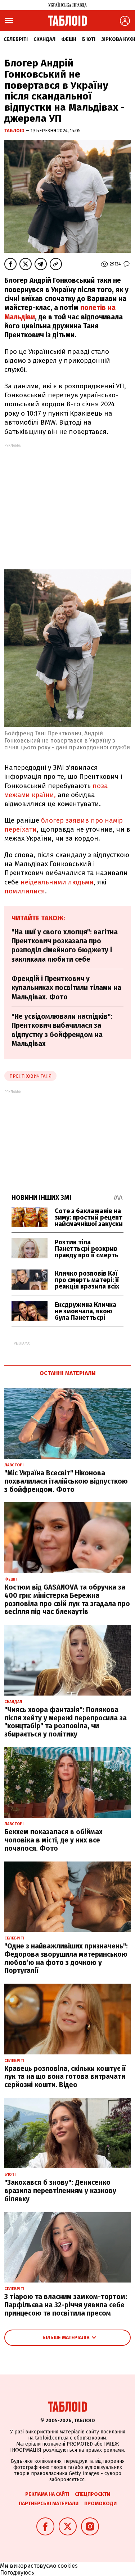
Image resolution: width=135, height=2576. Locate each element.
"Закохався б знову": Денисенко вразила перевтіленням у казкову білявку (60, 2191)
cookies (68, 2566)
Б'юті (89, 39)
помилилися (25, 891)
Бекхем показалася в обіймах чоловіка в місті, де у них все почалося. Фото (53, 1840)
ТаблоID (15, 131)
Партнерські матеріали (49, 2504)
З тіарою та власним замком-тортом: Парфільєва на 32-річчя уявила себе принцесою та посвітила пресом (66, 2305)
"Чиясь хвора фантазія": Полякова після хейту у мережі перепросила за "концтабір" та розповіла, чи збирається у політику (66, 1722)
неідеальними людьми (57, 882)
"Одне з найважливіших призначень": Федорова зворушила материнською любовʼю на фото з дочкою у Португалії (66, 1958)
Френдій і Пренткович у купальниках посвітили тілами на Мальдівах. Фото (66, 988)
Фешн (69, 39)
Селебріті (16, 39)
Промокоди (100, 2504)
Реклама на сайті (47, 2494)
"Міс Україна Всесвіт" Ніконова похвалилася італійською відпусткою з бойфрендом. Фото (66, 1481)
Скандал (44, 39)
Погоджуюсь (17, 2573)
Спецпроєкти (93, 2494)
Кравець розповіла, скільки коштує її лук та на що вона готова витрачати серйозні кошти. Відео (65, 2077)
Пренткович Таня (30, 1076)
